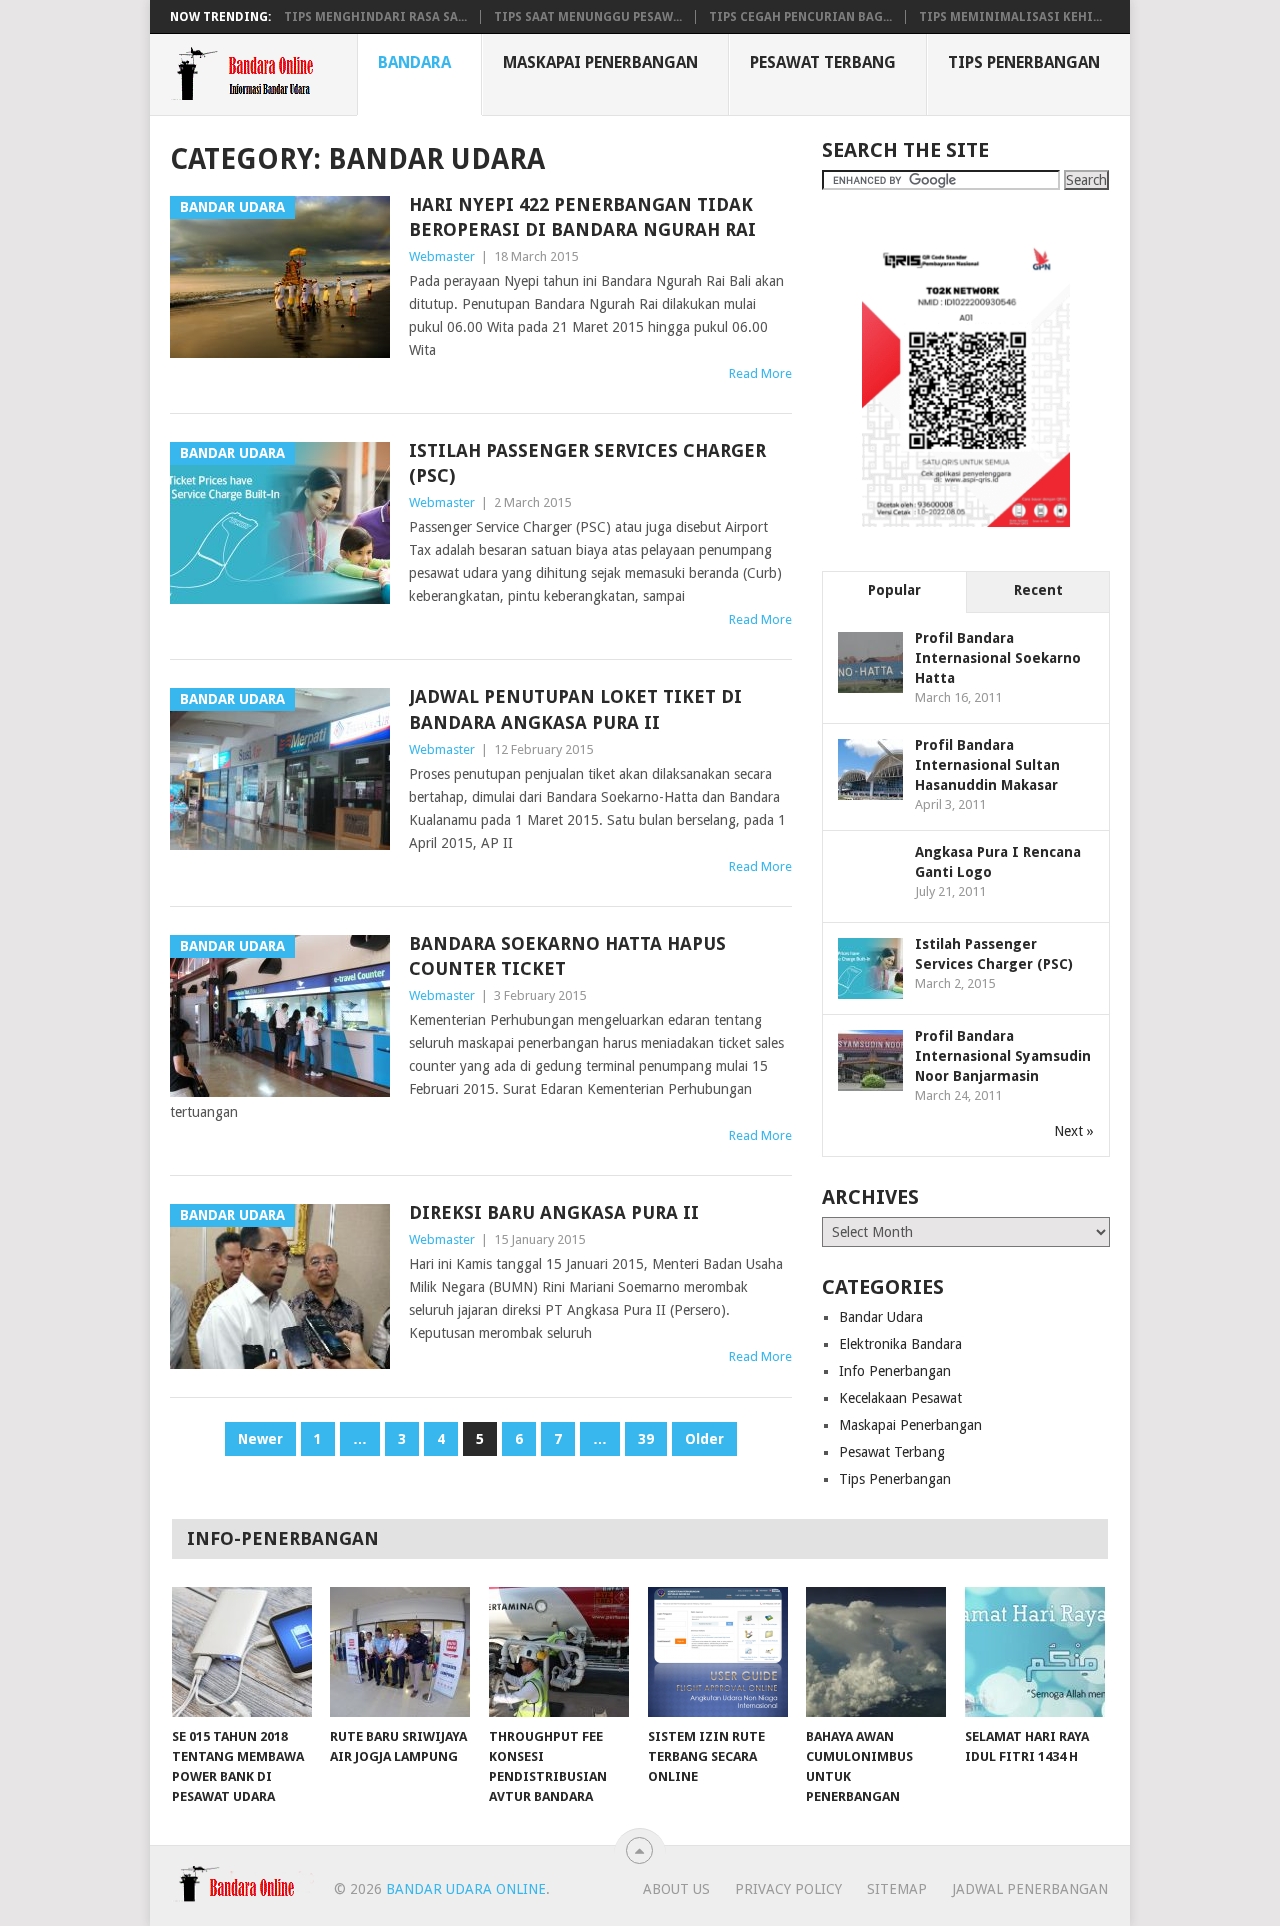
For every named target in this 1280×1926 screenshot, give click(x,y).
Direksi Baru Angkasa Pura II (554, 1212)
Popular (894, 590)
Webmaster (442, 256)
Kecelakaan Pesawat (900, 1398)
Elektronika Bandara (900, 1344)
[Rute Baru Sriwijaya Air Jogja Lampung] (400, 1652)
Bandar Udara (881, 1317)
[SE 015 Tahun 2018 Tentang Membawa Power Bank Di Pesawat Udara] (242, 1652)
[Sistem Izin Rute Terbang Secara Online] (718, 1652)
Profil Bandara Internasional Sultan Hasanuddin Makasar (987, 765)
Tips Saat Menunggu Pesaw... (588, 17)
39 (646, 1439)
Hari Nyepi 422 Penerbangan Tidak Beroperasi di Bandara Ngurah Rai (582, 217)
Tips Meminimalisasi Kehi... (1010, 17)
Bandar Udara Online (466, 1889)
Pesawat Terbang (823, 62)
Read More (760, 373)
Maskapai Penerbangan (600, 62)
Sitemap (897, 1889)
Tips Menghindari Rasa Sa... (375, 17)
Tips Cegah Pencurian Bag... (800, 17)
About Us (676, 1889)
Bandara (414, 62)
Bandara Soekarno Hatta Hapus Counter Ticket (567, 956)
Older (704, 1439)
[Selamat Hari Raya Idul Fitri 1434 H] (1035, 1652)
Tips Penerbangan (1024, 62)
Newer (260, 1439)
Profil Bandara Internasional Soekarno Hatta (998, 658)
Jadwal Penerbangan (1030, 1889)
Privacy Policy (788, 1889)
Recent (1038, 590)
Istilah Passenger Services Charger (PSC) (587, 463)
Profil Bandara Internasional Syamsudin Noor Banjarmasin (1003, 1056)
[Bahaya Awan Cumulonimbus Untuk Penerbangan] (876, 1652)
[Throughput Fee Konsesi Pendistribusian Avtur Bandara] (559, 1652)
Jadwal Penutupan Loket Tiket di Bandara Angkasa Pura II (575, 709)
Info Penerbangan (895, 1371)
